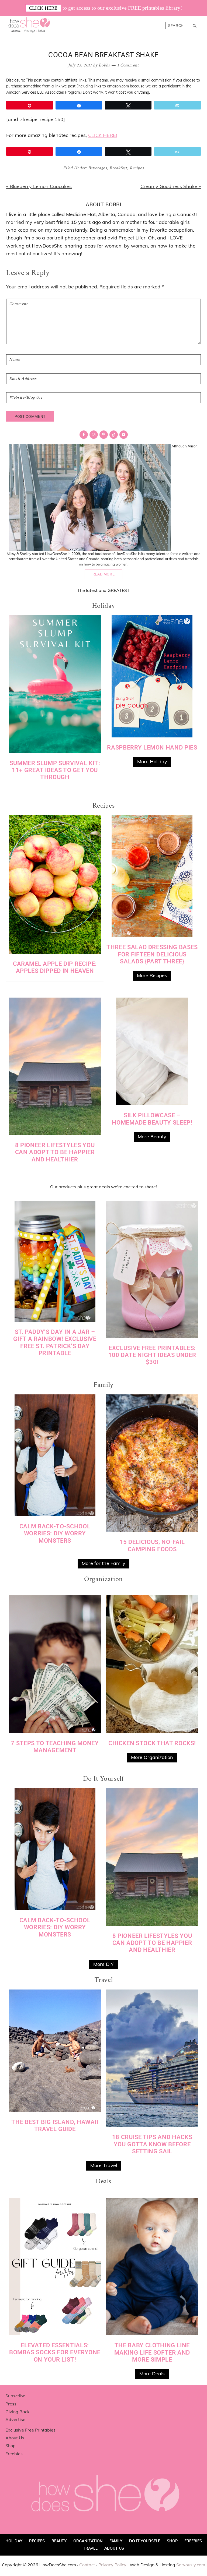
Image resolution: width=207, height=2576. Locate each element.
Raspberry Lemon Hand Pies (152, 748)
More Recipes (152, 975)
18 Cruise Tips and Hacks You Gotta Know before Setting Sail (152, 2144)
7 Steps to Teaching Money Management (55, 1747)
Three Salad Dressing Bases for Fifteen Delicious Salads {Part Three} (152, 954)
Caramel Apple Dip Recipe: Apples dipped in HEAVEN (55, 967)
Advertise (15, 2419)
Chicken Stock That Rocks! (152, 1743)
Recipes (137, 168)
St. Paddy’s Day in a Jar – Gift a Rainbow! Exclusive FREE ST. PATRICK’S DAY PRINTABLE (55, 1342)
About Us (15, 2438)
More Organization (152, 1757)
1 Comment (128, 65)
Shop (11, 2446)
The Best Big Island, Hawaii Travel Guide (55, 2126)
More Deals (152, 2374)
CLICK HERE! (103, 135)
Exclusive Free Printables (30, 2430)
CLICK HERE (43, 8)
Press (11, 2404)
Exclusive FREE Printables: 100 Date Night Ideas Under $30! (152, 1355)
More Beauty (152, 1137)
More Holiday (152, 762)
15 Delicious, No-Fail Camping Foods (152, 1545)
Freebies (14, 2454)
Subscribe (15, 2396)
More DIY (103, 1964)
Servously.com (191, 2565)
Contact (87, 2565)
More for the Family (103, 1563)
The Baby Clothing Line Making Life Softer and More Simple (152, 2352)
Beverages (98, 168)
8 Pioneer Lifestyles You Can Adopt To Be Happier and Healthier (55, 1152)
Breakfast (118, 168)
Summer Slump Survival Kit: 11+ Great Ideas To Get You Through (55, 770)
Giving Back (17, 2412)
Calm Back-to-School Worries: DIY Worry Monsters (55, 1533)
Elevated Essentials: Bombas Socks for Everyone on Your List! (55, 2352)
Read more (104, 574)
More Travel (104, 2165)
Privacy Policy (112, 2565)
